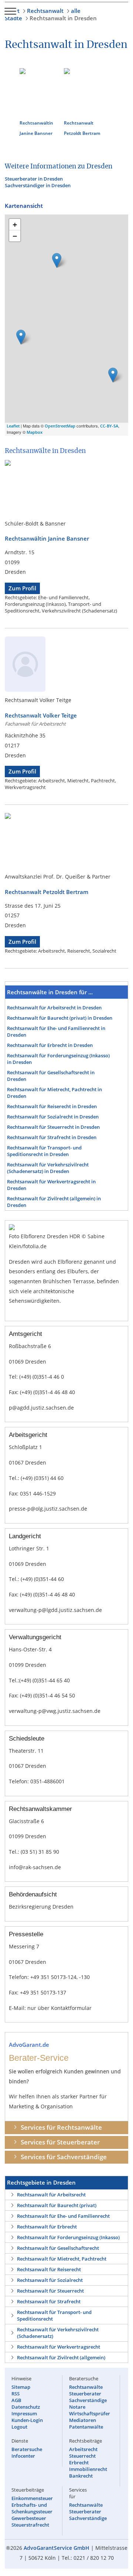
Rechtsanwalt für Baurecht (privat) (57, 2205)
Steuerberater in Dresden (34, 179)
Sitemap (21, 2387)
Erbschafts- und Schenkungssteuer (32, 2508)
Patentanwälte (86, 2427)
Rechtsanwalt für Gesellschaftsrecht (58, 2248)
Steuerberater (85, 2394)
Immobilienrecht (88, 2469)
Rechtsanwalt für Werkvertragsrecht (59, 2347)
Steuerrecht (82, 2456)
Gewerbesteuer (29, 2518)
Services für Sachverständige (64, 2157)
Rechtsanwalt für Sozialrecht (50, 2280)
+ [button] (15, 224)
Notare (77, 2407)
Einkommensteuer (32, 2498)
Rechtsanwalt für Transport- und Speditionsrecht (54, 2315)
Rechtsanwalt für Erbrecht (47, 2227)
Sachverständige (88, 2400)
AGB (16, 2400)
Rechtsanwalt (45, 11)
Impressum (24, 2413)
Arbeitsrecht (83, 2449)
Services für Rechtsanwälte (61, 2127)
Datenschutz (26, 2407)
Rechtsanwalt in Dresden (63, 18)
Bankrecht (81, 2476)
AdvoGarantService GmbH (57, 2548)
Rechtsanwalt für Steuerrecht (50, 2291)
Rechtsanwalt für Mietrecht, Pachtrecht (62, 2259)
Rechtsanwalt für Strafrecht (49, 2301)
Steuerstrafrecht (30, 2525)
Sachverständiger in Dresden (38, 185)
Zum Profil (22, 588)
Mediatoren (83, 2420)
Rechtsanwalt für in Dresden (54, 1008)
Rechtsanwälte (86, 2387)
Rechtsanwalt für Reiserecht (49, 2269)
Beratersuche (27, 2449)
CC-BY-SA (109, 426)
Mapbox (35, 432)
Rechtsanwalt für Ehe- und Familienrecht (63, 2216)
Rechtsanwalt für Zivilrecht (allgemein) (61, 2357)
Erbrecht (79, 2462)
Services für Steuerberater (60, 2142)
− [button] (15, 236)
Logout (19, 2427)
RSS (16, 2394)
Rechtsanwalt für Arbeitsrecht (51, 2195)
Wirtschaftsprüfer (90, 2413)
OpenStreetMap (60, 426)
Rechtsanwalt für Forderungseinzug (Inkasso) (68, 2237)
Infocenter (23, 2456)
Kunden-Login (27, 2420)
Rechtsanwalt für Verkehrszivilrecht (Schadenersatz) (58, 2333)
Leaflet (13, 426)
